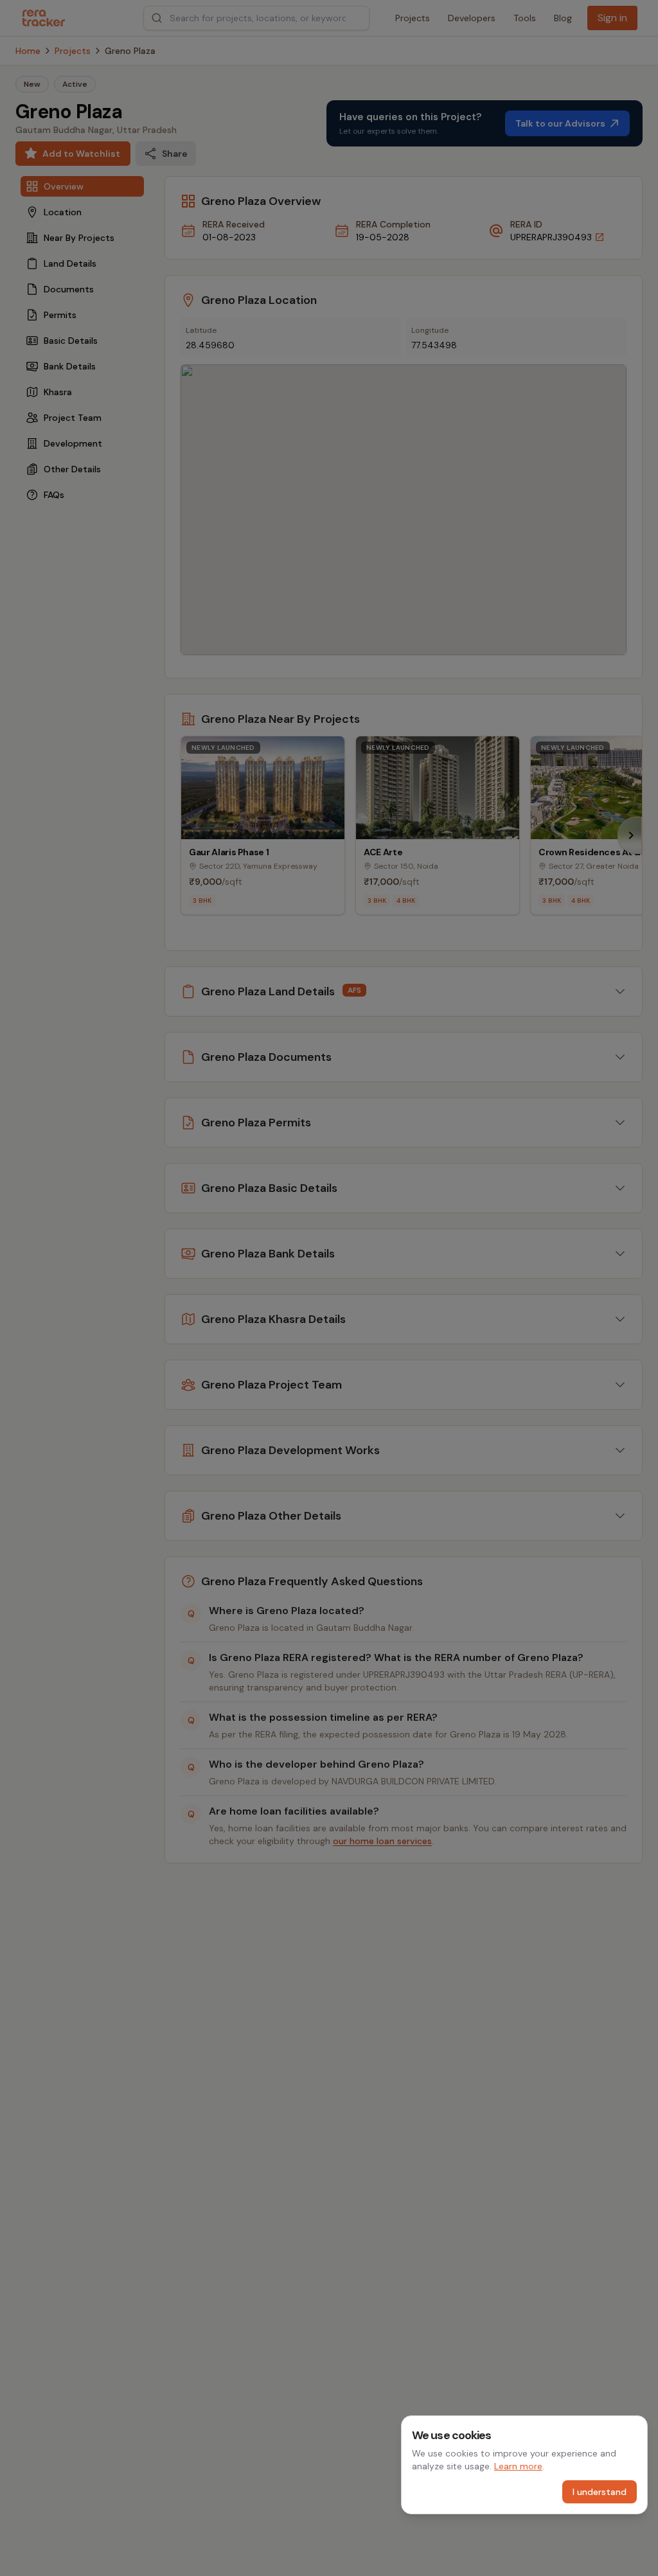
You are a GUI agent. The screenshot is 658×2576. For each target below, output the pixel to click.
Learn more (518, 2466)
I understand (600, 2492)
